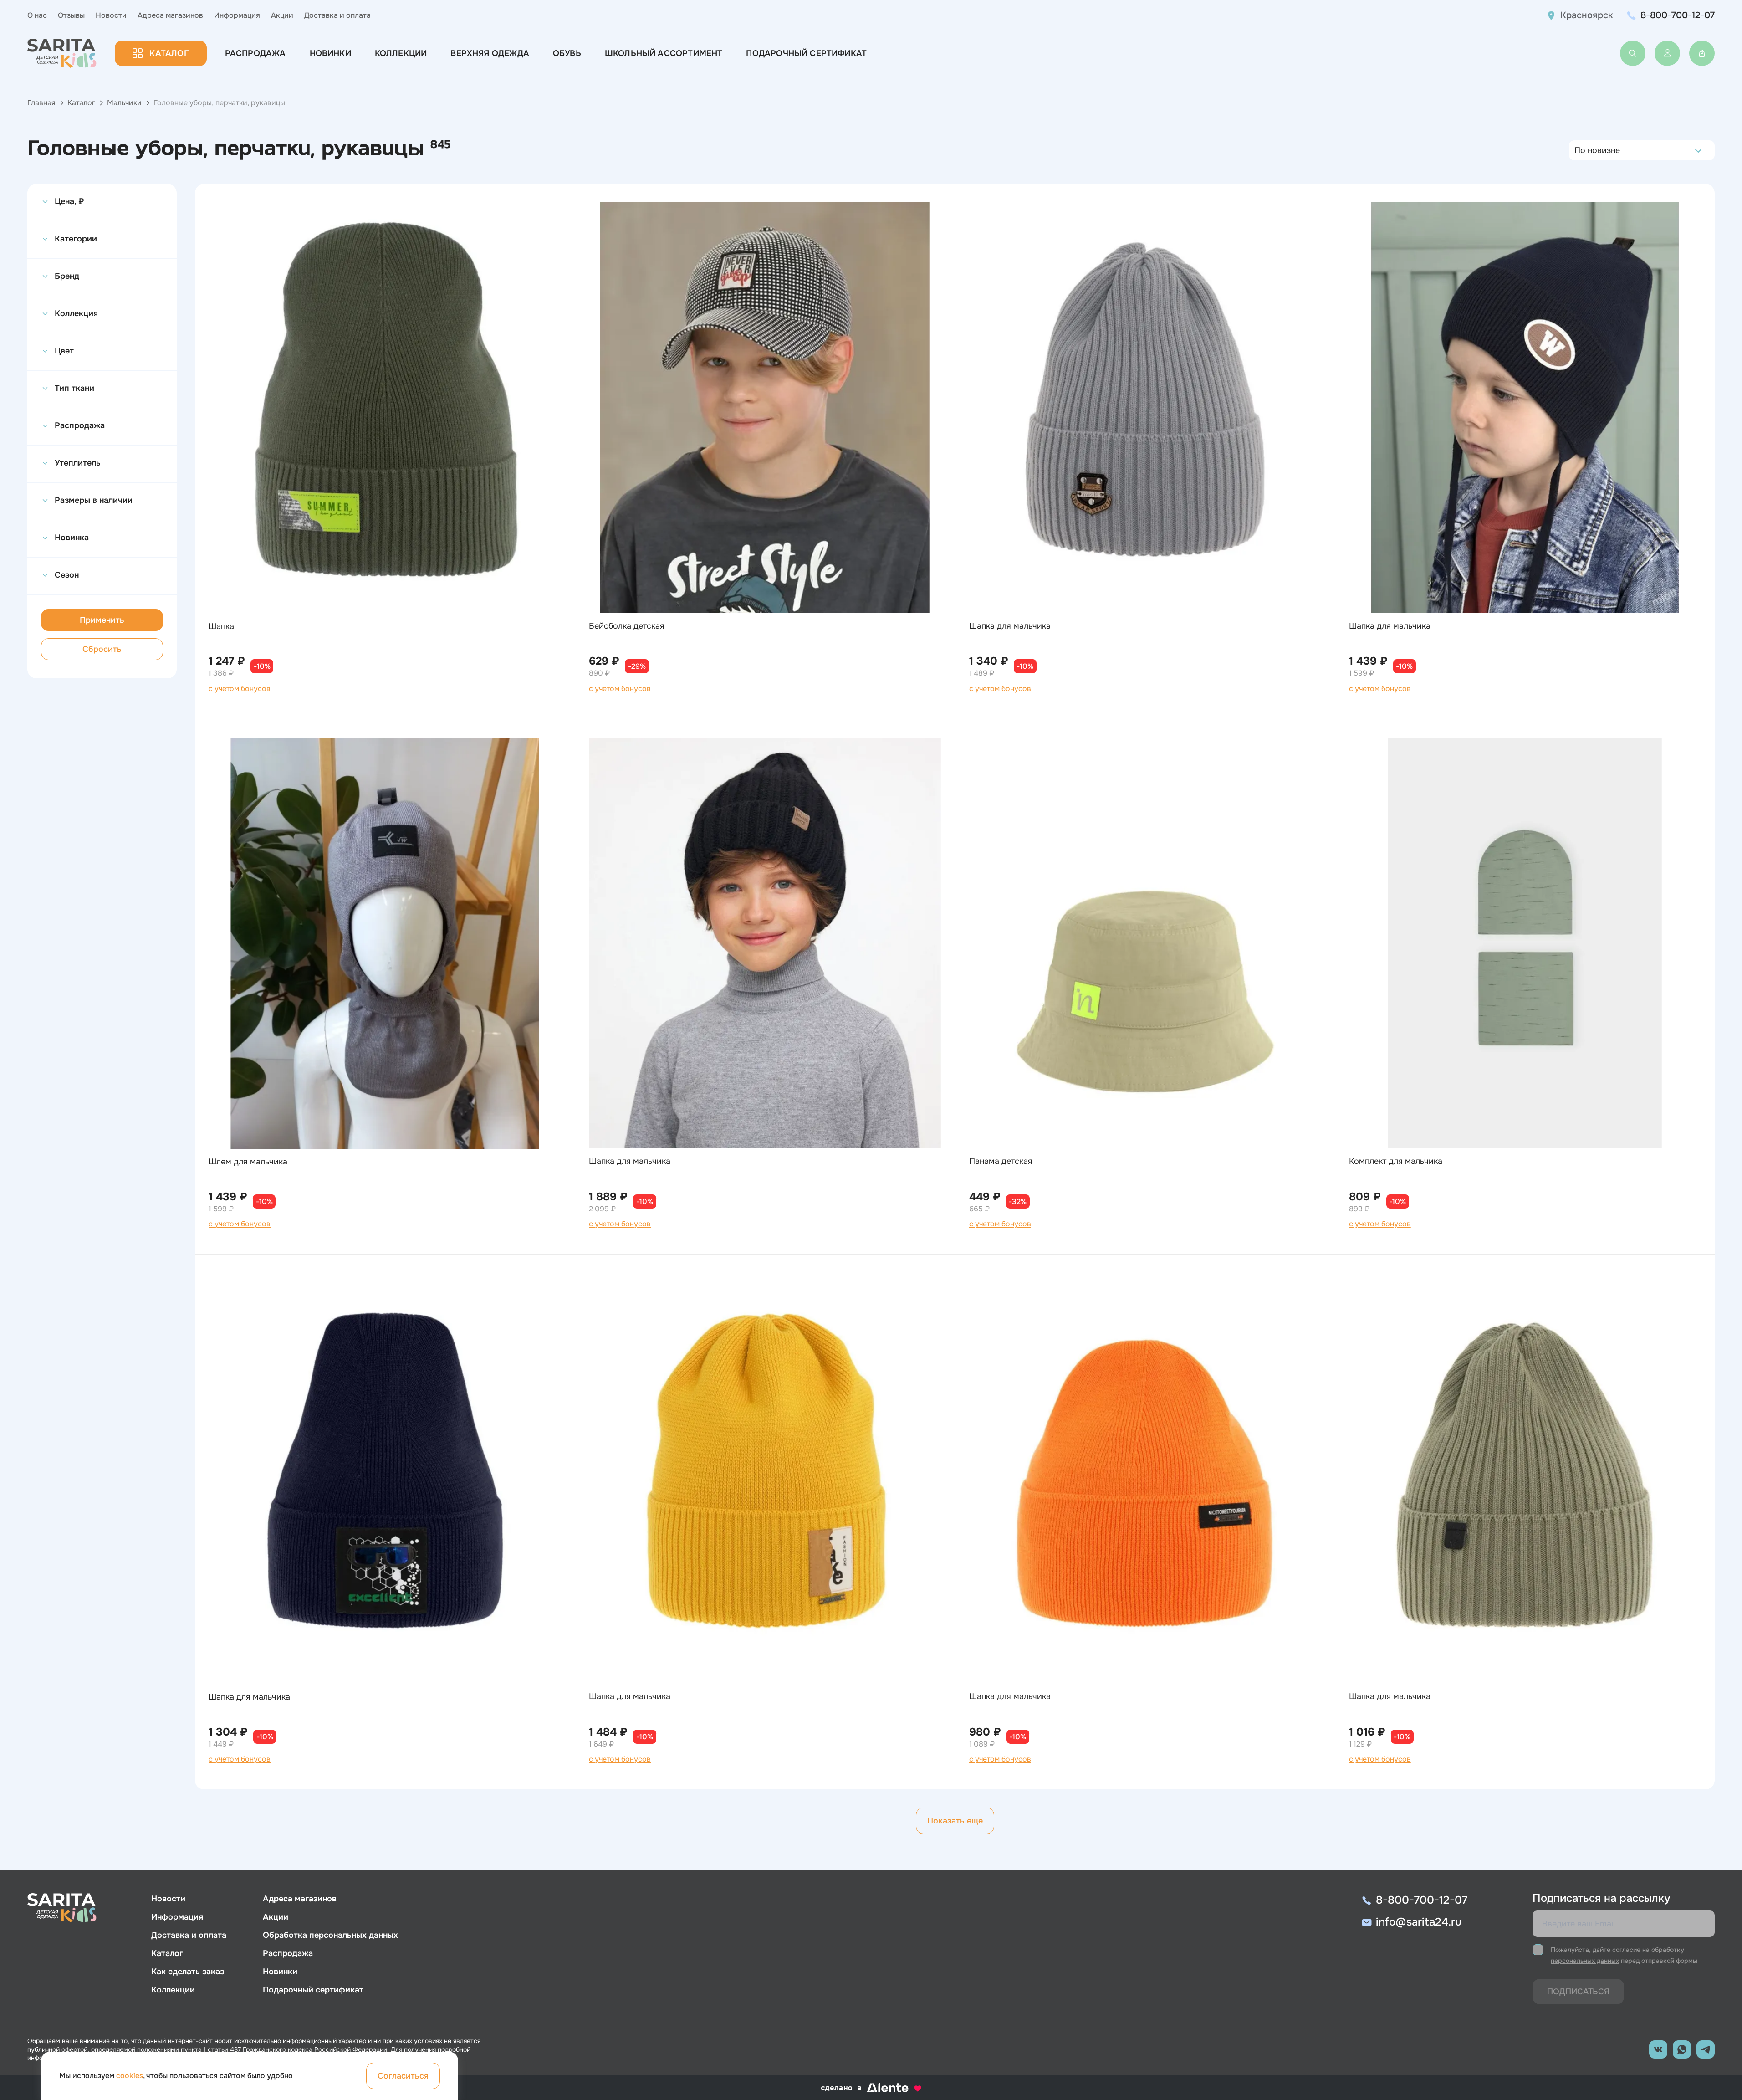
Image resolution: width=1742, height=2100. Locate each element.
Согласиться (403, 2076)
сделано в (860, 2088)
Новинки (330, 53)
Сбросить (102, 649)
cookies (130, 2076)
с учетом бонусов (240, 689)
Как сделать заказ (188, 1972)
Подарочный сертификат (806, 53)
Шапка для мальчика (1010, 626)
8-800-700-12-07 (1678, 15)
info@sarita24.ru (1419, 1922)
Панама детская (1001, 1161)
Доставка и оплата (337, 15)
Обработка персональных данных (330, 1935)
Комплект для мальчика (1396, 1161)
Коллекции (401, 53)
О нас (37, 15)
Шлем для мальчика (248, 1162)
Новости (111, 15)
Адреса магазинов (170, 15)
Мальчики (124, 103)
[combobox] (1577, 150)
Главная (41, 103)
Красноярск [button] (1587, 15)
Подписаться (1578, 1992)
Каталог (169, 53)
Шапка (221, 626)
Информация (237, 15)
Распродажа (255, 53)
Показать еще (955, 1821)
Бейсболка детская (627, 626)
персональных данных (1585, 1961)
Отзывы (71, 15)
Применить (102, 620)
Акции (282, 15)
